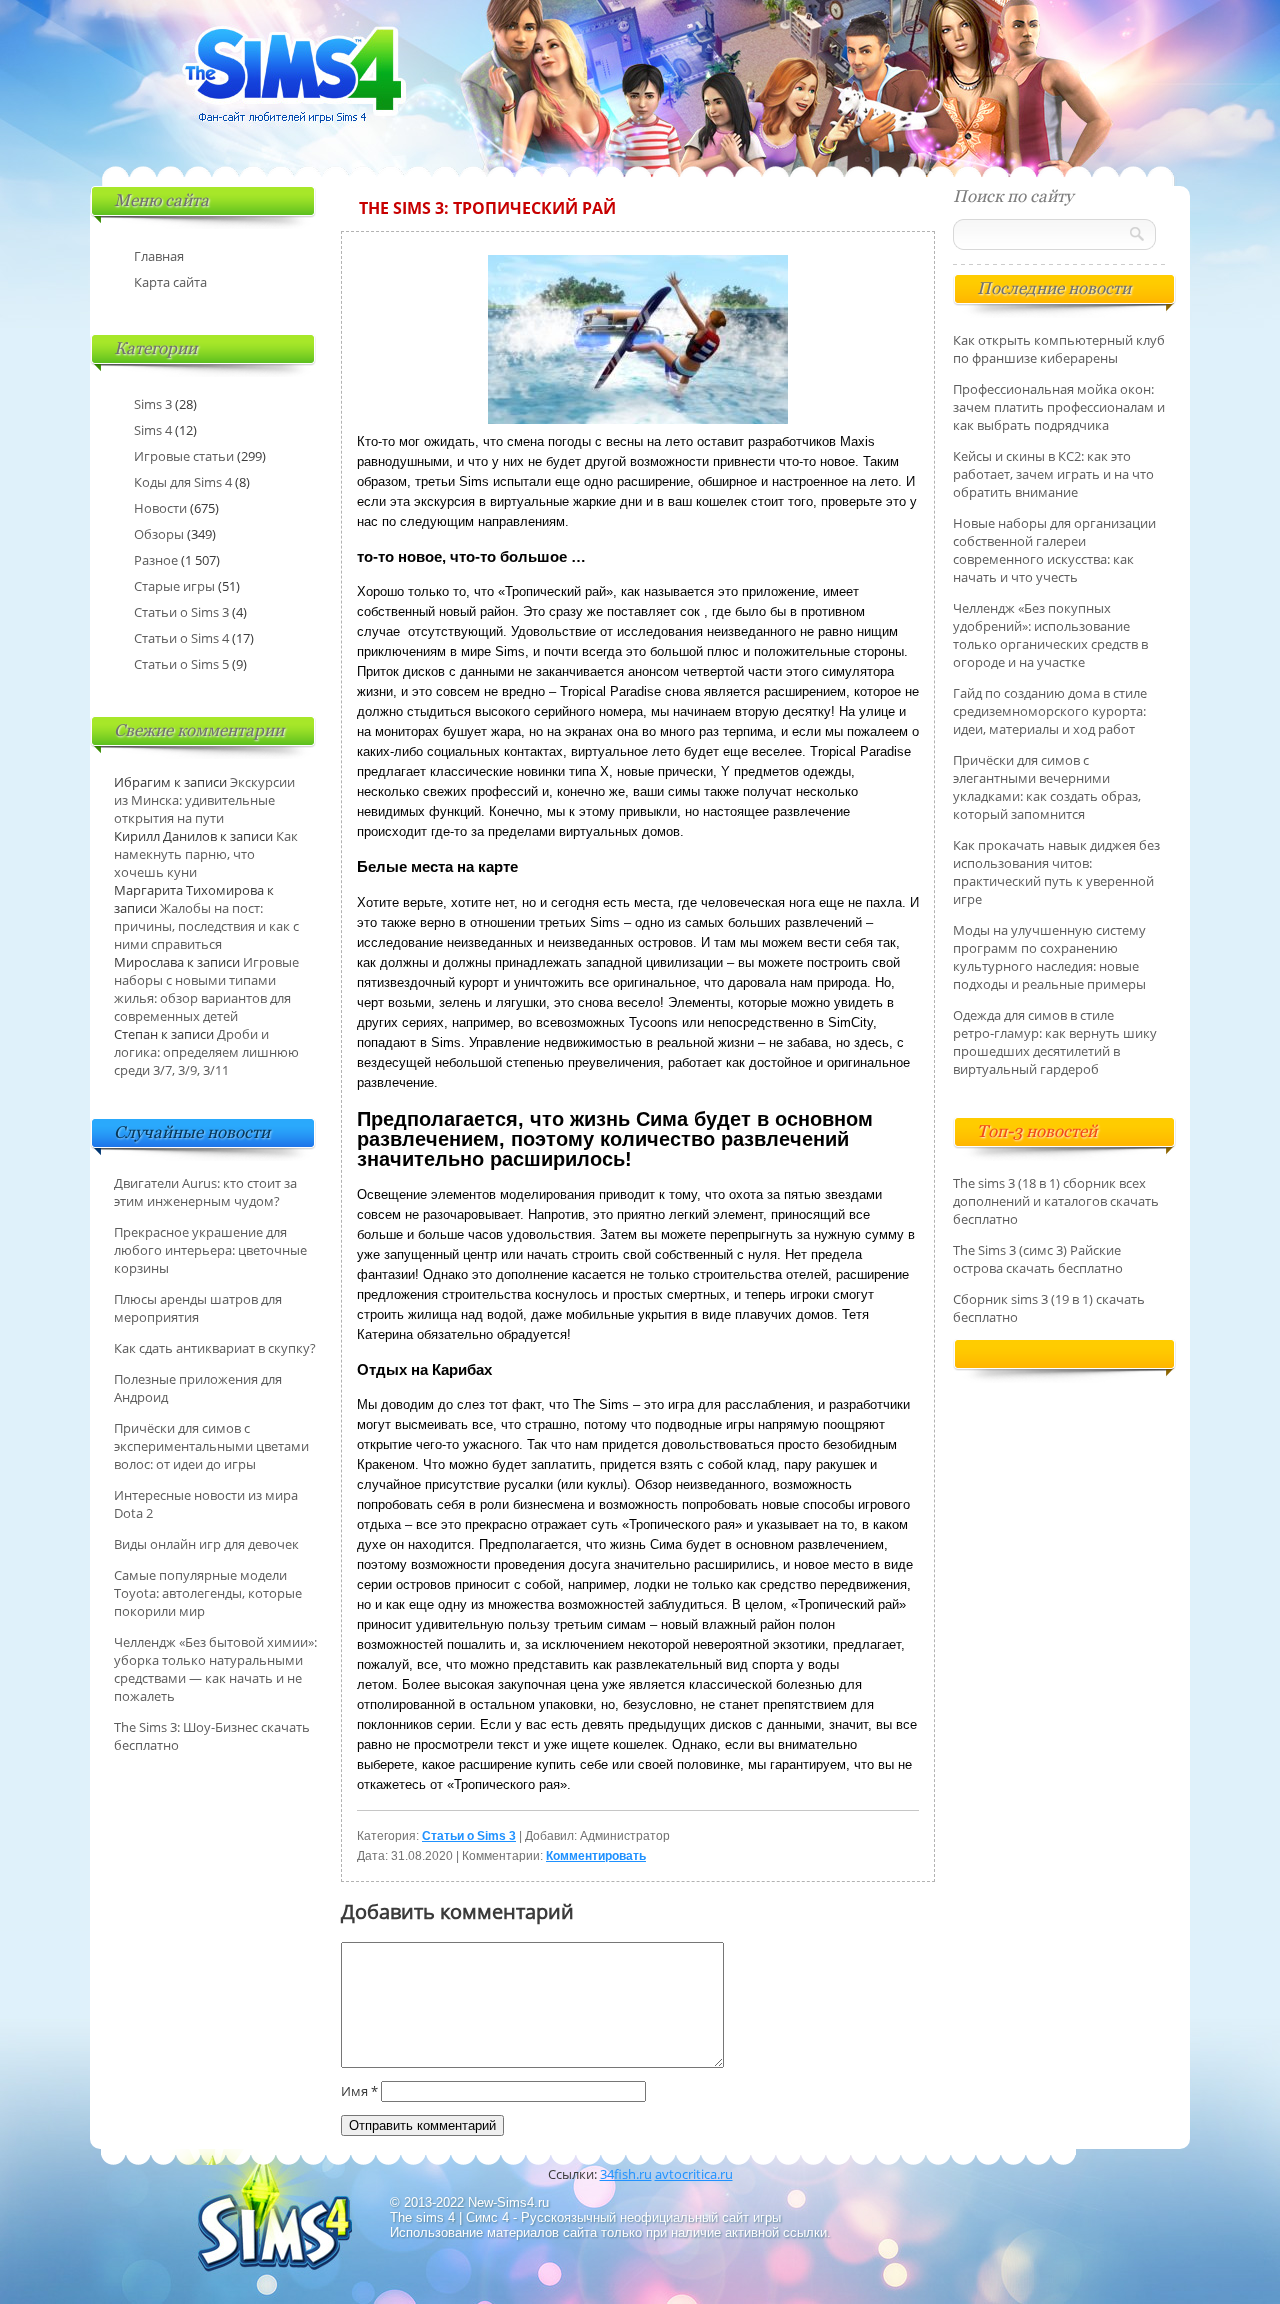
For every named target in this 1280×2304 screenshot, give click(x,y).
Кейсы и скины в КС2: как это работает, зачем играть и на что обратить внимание (1053, 474)
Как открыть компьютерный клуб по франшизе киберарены (1059, 349)
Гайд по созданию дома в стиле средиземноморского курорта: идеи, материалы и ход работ (1050, 711)
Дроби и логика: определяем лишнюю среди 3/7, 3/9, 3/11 (206, 1052)
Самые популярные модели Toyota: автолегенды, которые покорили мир (208, 1593)
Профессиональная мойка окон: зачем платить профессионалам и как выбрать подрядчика (1059, 407)
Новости (160, 508)
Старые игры (174, 586)
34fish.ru (626, 2174)
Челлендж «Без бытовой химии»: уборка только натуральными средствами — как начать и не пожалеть (215, 1669)
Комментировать (596, 1856)
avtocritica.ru (694, 2174)
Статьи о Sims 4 (181, 638)
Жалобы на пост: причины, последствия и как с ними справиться (206, 926)
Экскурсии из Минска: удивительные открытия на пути (204, 800)
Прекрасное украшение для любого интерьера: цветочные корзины (210, 1250)
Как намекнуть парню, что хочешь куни (206, 854)
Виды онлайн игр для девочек (206, 1544)
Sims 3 (153, 404)
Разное (156, 560)
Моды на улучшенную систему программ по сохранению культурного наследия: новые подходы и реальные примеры (1049, 957)
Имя (359, 2091)
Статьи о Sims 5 (181, 664)
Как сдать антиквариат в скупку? (215, 1348)
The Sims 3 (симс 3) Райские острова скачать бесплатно (1038, 1259)
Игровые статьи (184, 456)
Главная (159, 256)
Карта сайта (170, 282)
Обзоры (159, 534)
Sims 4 (153, 430)
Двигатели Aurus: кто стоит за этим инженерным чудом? (205, 1192)
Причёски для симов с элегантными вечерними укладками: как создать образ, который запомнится (1047, 787)
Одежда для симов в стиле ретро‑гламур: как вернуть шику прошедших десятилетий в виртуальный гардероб (1055, 1042)
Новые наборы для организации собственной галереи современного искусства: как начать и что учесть (1054, 550)
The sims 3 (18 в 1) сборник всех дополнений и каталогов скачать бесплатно (1056, 1201)
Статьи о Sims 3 (469, 1836)
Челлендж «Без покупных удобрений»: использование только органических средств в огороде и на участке (1050, 635)
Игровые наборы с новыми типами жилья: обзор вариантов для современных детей (206, 989)
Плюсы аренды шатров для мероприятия (198, 1308)
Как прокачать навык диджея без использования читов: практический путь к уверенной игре (1056, 872)
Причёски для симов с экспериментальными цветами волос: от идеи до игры (211, 1446)
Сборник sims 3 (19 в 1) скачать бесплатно (1049, 1308)
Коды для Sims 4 (183, 482)
